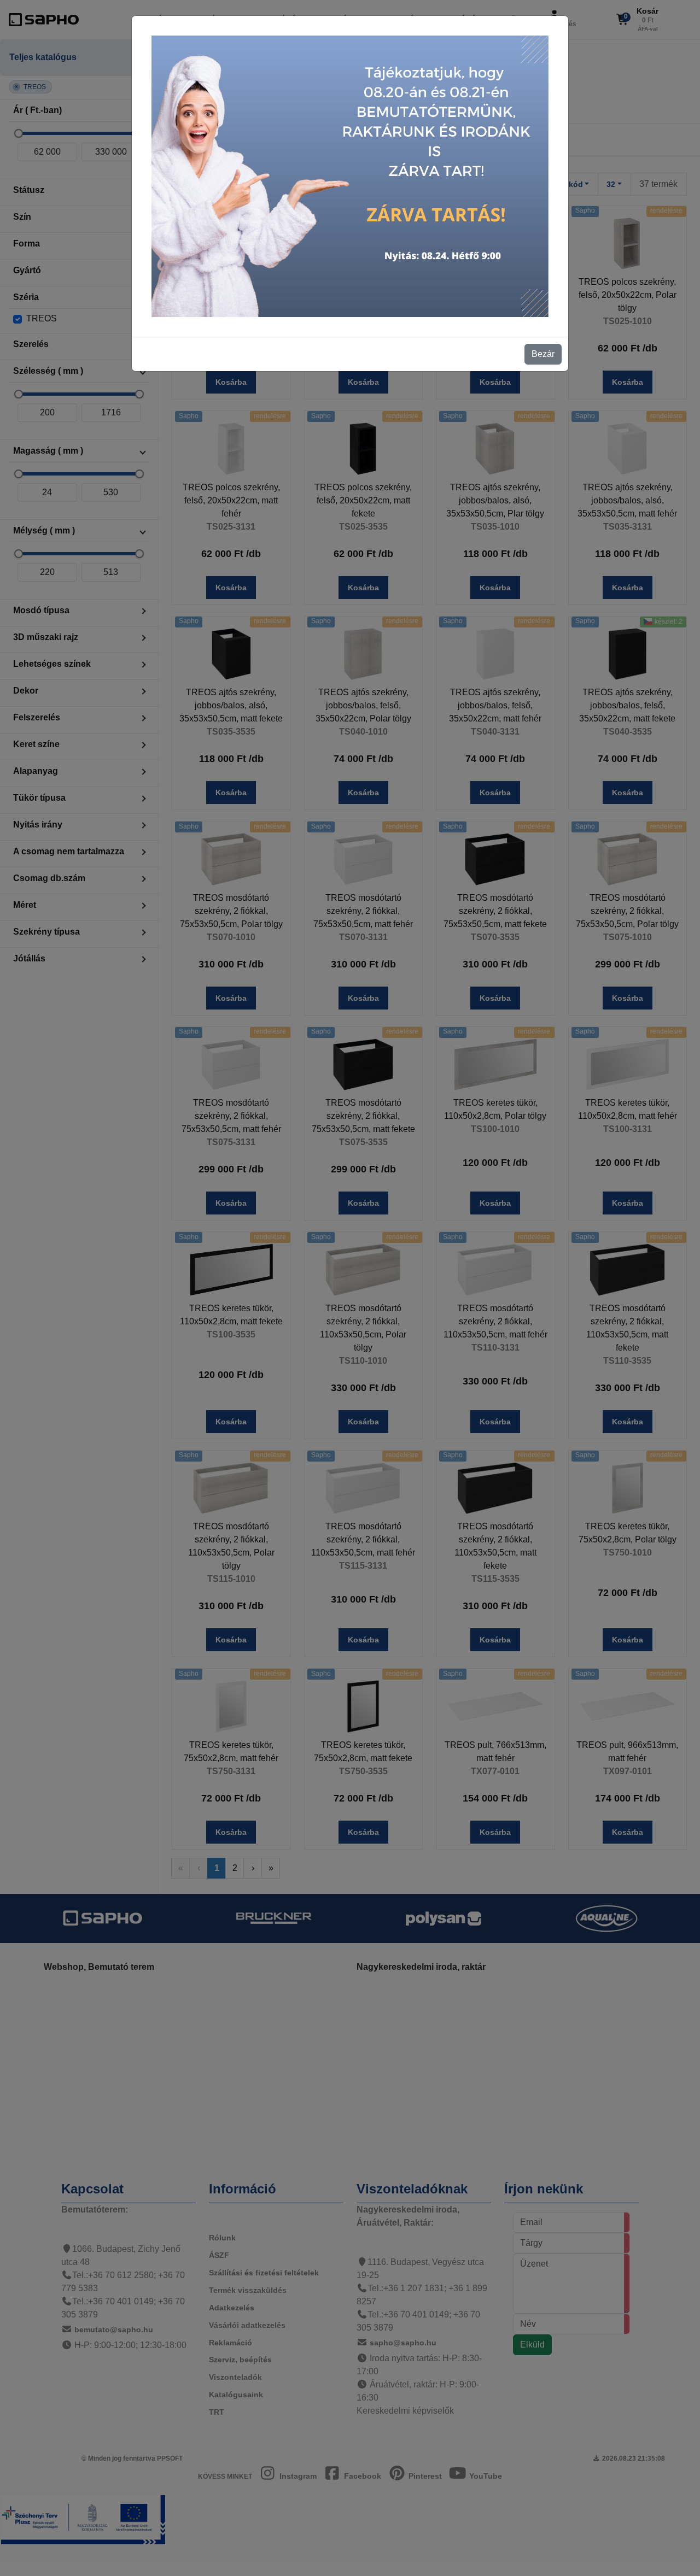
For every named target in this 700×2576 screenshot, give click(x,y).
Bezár (543, 354)
